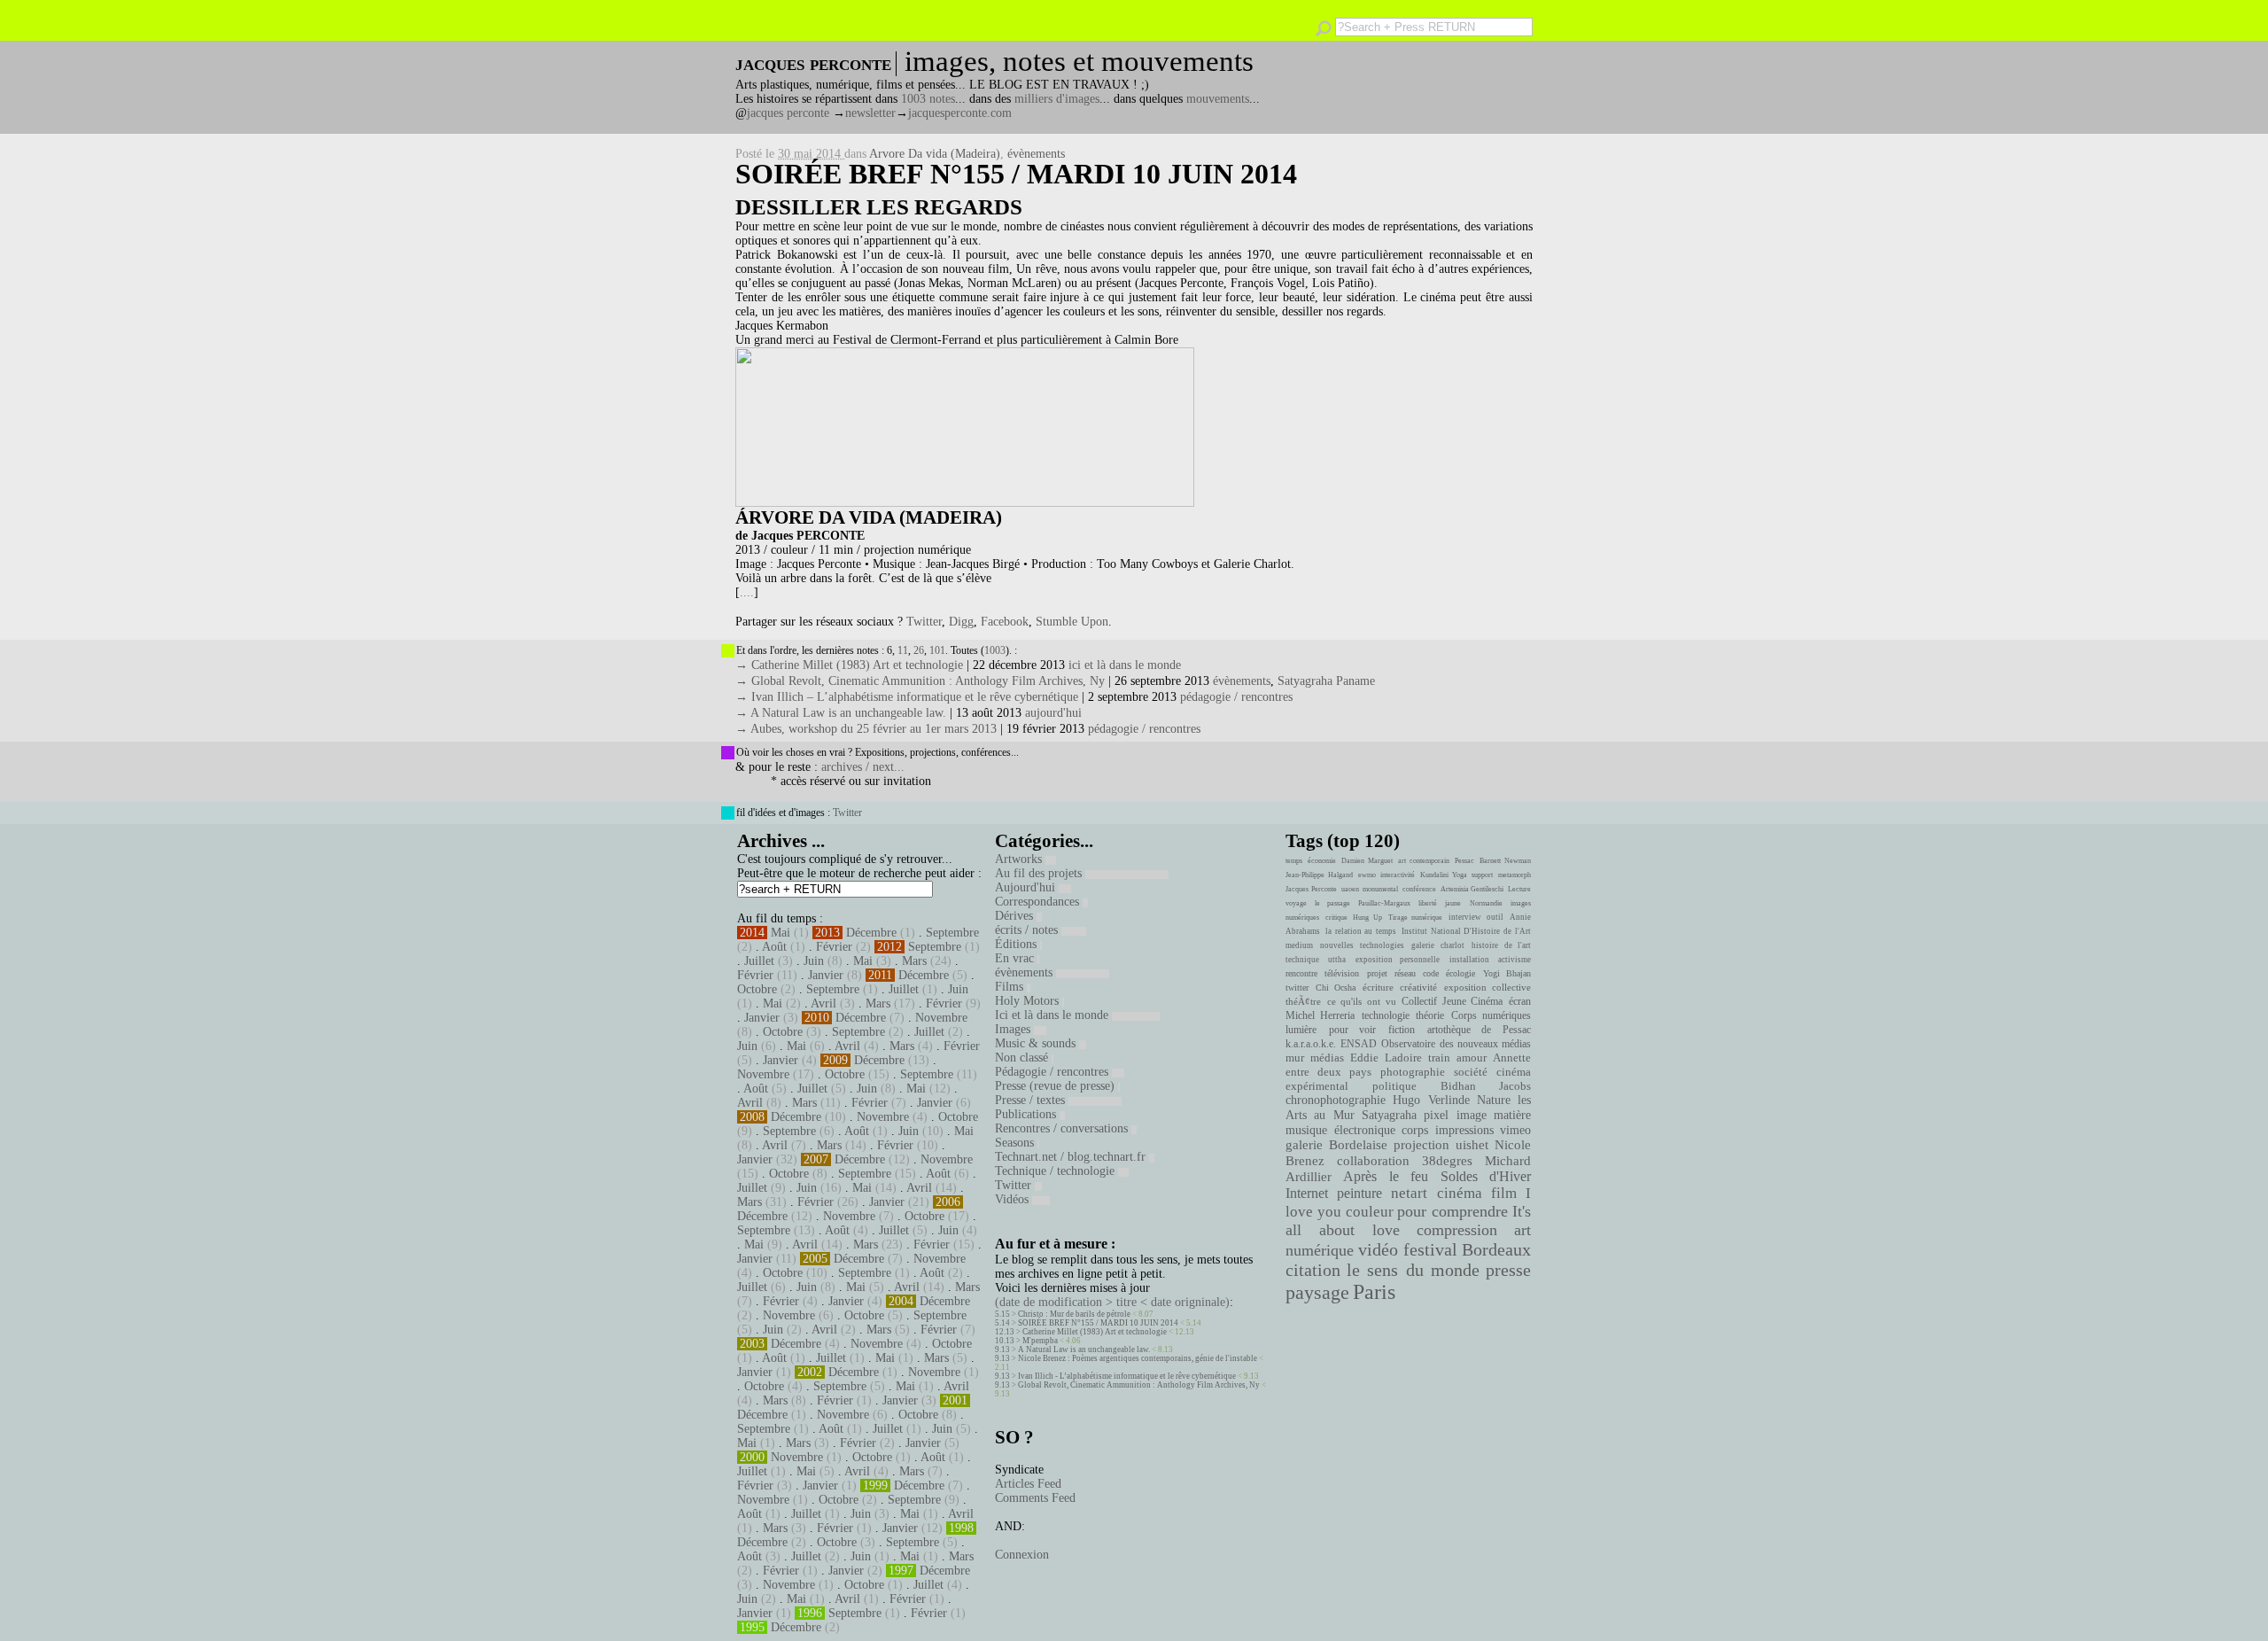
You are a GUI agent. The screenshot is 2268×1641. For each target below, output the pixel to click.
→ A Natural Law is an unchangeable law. (841, 713)
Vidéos (1014, 1199)
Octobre (757, 989)
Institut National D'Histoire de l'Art (1466, 931)
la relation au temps (1361, 931)
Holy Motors (1029, 1001)
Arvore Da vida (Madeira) (935, 154)
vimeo (1515, 1130)
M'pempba (1040, 1341)
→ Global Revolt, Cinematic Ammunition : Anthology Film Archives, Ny (920, 681)
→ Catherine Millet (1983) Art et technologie (849, 665)
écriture (1378, 987)
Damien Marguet (1367, 861)
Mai (781, 933)
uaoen (1350, 889)
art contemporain (1424, 861)
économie (1322, 861)
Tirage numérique (1416, 918)
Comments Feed (1035, 1498)
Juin (814, 961)
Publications (1027, 1114)
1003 (995, 650)
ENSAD (1359, 1044)
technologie (1386, 1015)
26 (919, 650)
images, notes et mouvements (1079, 61)
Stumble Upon (1072, 622)
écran (1520, 1001)
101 (937, 650)
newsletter (870, 113)
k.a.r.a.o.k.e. (1311, 1044)
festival (1430, 1250)
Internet (1307, 1194)
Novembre (941, 1018)
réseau (1405, 973)
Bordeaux (1496, 1249)
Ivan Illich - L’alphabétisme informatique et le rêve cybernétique (1127, 1376)
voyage (1296, 903)
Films (1011, 987)
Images (1014, 1029)
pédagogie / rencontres (1236, 697)
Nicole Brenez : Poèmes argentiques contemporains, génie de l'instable (1138, 1358)
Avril (823, 1003)
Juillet (759, 961)
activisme (1515, 960)
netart (1409, 1193)
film (1504, 1193)
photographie (1413, 1072)
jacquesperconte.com (960, 113)
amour (1472, 1058)
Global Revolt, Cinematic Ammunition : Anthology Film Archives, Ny (1139, 1385)
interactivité (1398, 875)
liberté (1428, 903)
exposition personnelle (1398, 960)
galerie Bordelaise (1336, 1145)
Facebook (1005, 622)
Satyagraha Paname (1326, 681)
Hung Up (1367, 918)
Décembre (871, 933)
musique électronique (1340, 1130)
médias (1327, 1058)
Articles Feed (1028, 1484)
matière (1512, 1115)
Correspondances (1039, 902)
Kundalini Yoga (1444, 875)
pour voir (1353, 1030)
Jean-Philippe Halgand (1319, 875)
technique (1302, 960)
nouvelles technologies (1362, 945)
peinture (1359, 1194)
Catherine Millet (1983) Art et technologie (1095, 1332)
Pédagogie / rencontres (1053, 1072)
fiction (1402, 1030)
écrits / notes (1028, 930)
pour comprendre (1452, 1211)
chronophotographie (1336, 1100)
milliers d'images (1057, 99)
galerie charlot (1437, 945)
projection (1421, 1145)
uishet (1472, 1145)
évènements (1036, 154)
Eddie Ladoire (1386, 1058)
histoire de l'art (1501, 945)
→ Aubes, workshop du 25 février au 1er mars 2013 (866, 729)
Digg (961, 622)
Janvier (826, 975)
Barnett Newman (1505, 861)
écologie (1460, 973)
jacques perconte (788, 113)
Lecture (1519, 889)
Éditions (1017, 944)
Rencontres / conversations (1063, 1128)
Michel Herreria (1320, 1015)
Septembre (952, 933)
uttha (1337, 960)
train (1439, 1058)
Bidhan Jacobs (1486, 1086)
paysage (1317, 1293)
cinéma (1460, 1193)
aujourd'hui (1053, 713)
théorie (1430, 1015)
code (1431, 973)
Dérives (1016, 916)
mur (1295, 1058)
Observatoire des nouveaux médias (1456, 1044)
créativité (1418, 987)
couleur (1370, 1212)
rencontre (1301, 973)
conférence (1419, 889)
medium (1299, 945)
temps (1294, 861)
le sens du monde (1413, 1270)
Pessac (1464, 861)
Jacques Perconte (1311, 889)
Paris (1374, 1292)
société (1471, 1072)
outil (1495, 917)
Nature (1494, 1100)
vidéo (1378, 1250)
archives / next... (863, 767)
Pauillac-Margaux (1384, 903)
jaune (1453, 903)
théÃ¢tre (1303, 1001)
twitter (1297, 988)
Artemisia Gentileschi (1472, 889)
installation (1469, 960)
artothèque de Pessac (1479, 1030)
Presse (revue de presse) (1056, 1086)
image (1472, 1115)
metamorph (1515, 875)
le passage (1332, 903)
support (1482, 875)
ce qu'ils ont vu (1362, 1001)
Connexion (1022, 1555)
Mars (914, 961)
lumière (1301, 1030)
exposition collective (1488, 987)
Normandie (1486, 903)
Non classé (1023, 1058)
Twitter (924, 622)
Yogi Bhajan (1507, 973)
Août (774, 947)
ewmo (1367, 875)
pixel (1436, 1115)
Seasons (1016, 1143)
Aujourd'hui (1027, 887)
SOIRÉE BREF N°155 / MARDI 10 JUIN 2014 (1016, 174)
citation (1313, 1270)
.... (747, 592)
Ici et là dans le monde (1053, 1015)
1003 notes (928, 99)
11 (903, 650)
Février (834, 947)
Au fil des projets (1040, 873)
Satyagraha (1389, 1115)
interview (1465, 917)
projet (1377, 973)
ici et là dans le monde (1125, 665)
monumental (1380, 889)
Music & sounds (1037, 1043)
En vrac (1016, 958)
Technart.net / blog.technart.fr (1072, 1157)
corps (1415, 1130)
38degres (1447, 1160)
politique (1394, 1086)
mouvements (1218, 99)
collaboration (1373, 1161)
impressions (1464, 1130)
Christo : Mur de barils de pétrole (1074, 1314)
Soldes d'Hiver (1486, 1176)
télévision (1342, 973)
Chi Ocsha (1336, 988)
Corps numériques (1491, 1015)
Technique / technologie (1056, 1171)
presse (1508, 1270)
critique (1336, 918)
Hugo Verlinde (1431, 1100)
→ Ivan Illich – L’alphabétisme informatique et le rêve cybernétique (907, 697)
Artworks (1020, 859)
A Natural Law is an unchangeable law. (1084, 1349)
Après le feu (1386, 1176)
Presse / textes (1032, 1100)
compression (1457, 1230)
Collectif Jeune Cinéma (1452, 1001)
